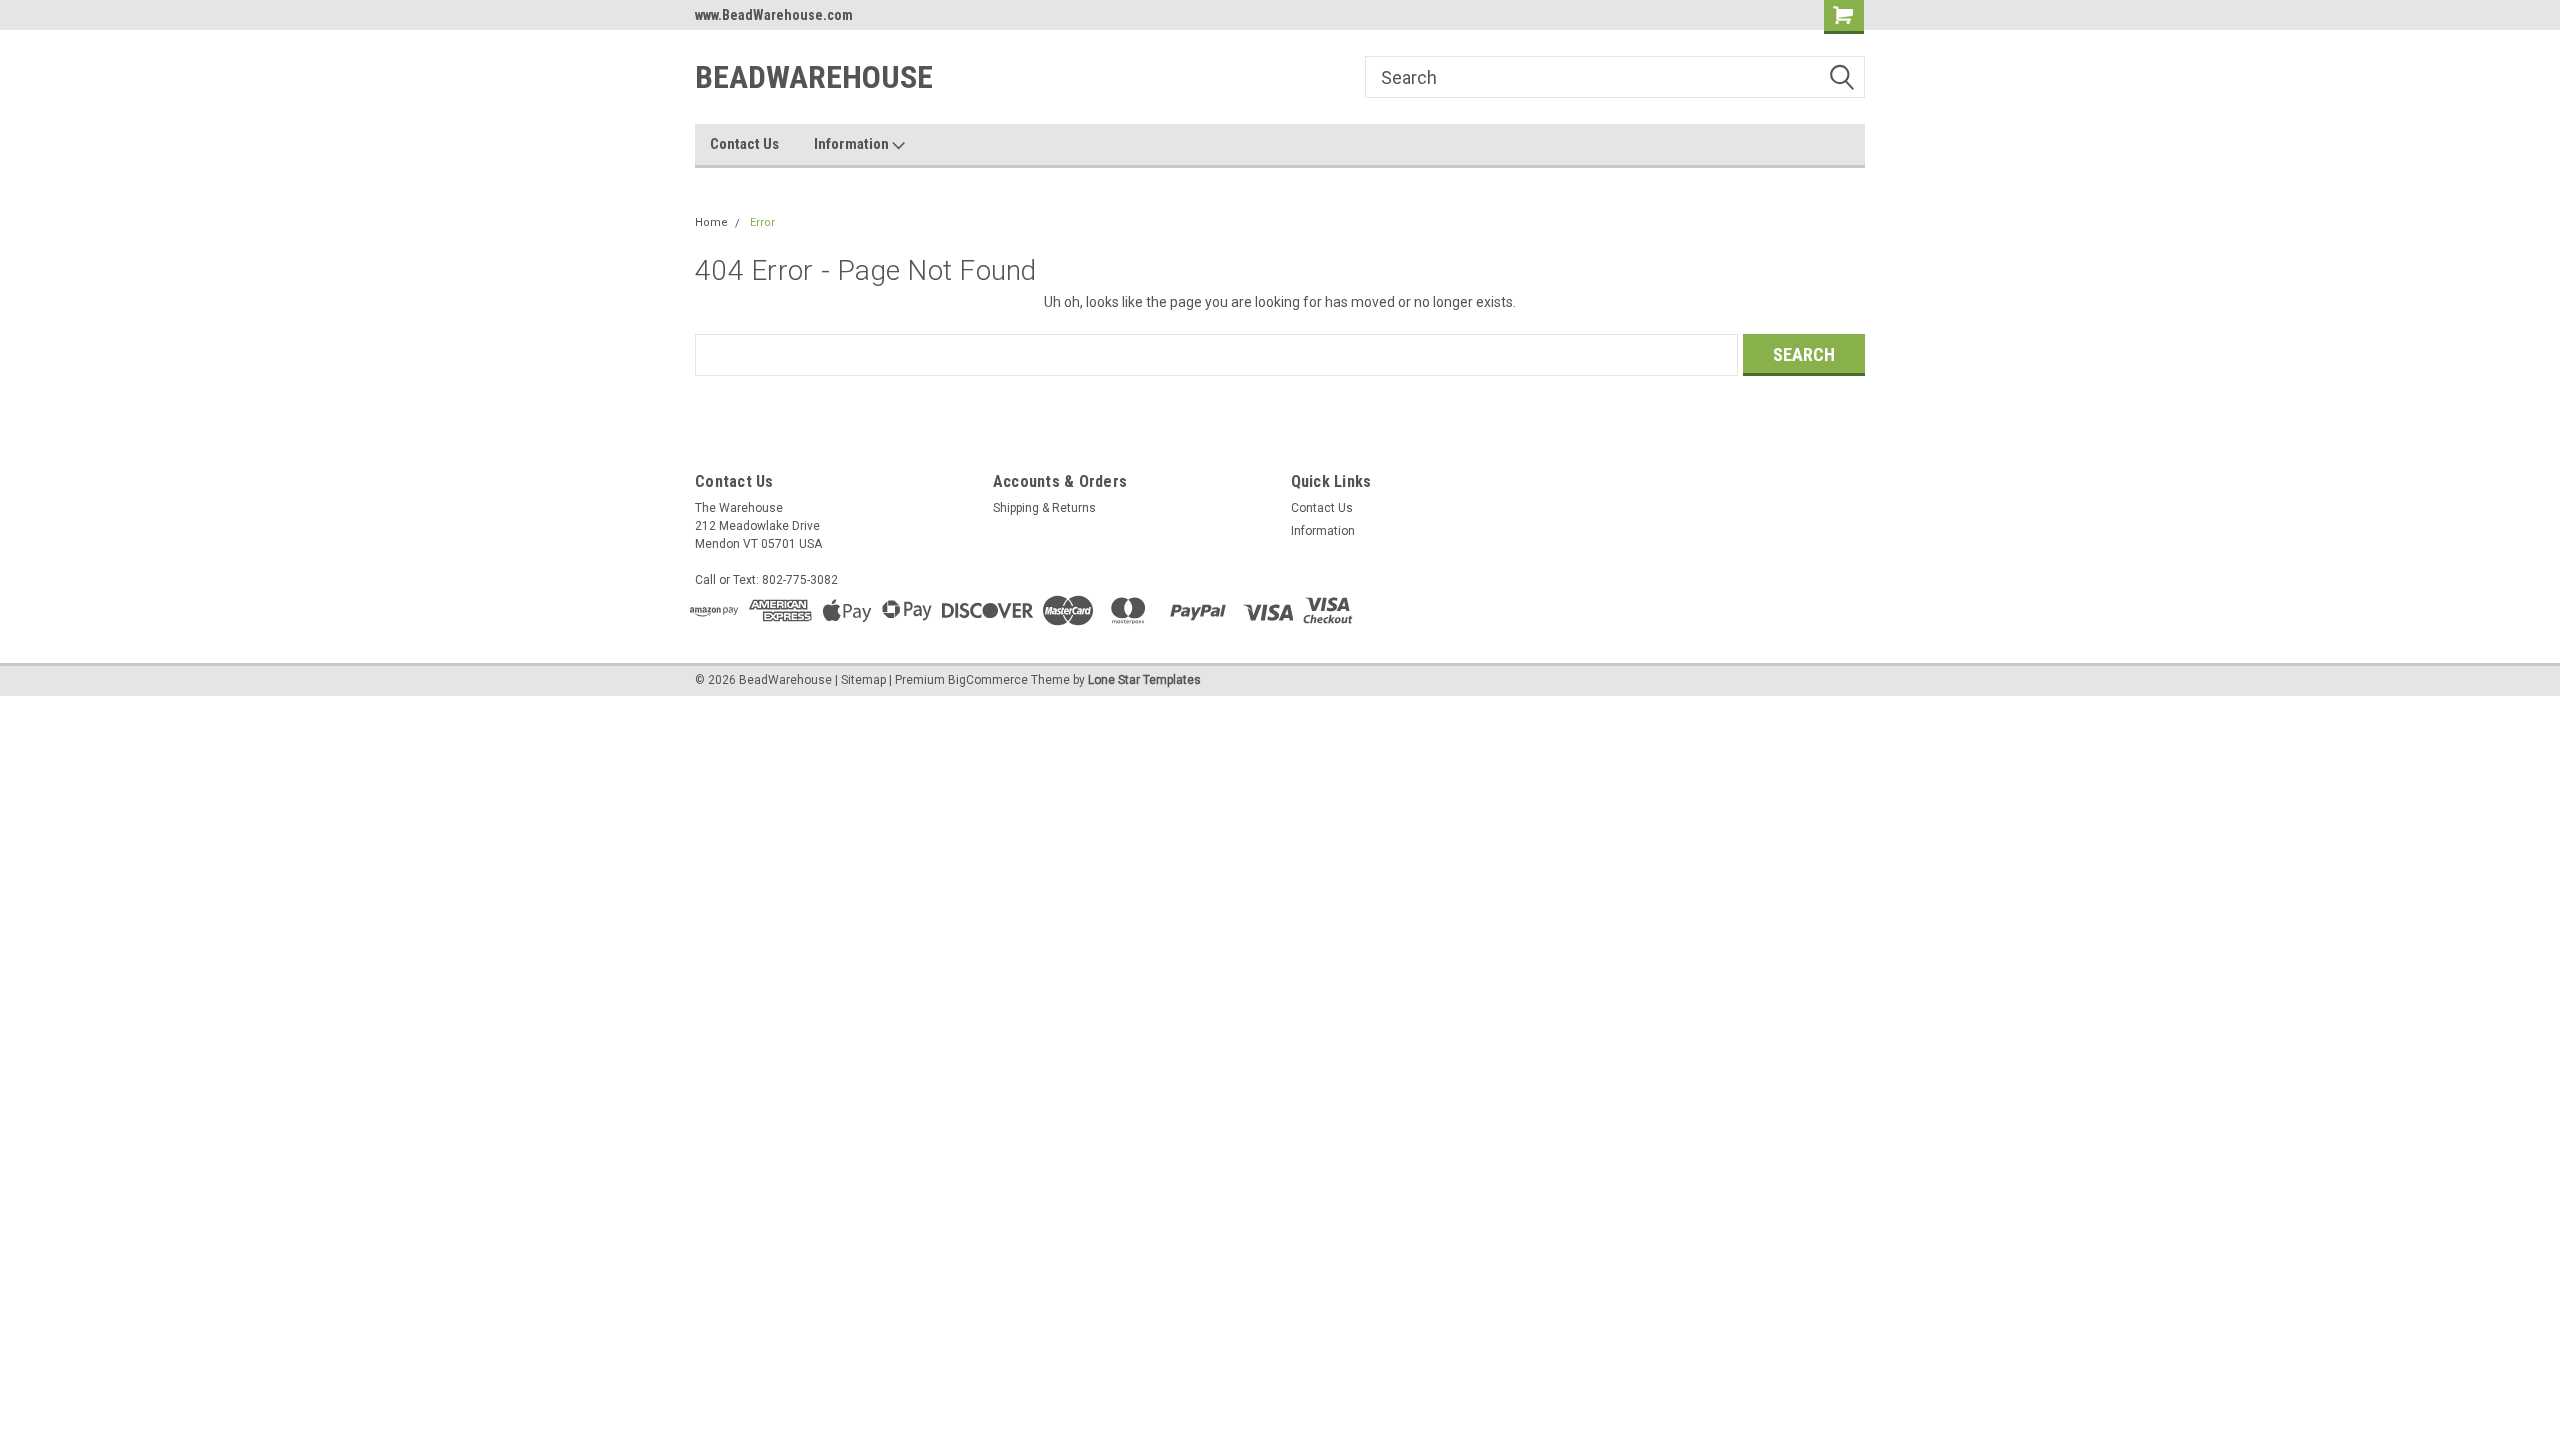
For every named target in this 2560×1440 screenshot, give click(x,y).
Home (711, 222)
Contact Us (744, 144)
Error (762, 222)
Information (853, 144)
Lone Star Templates (1144, 680)
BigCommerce (988, 680)
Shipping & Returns (1044, 508)
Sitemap (863, 680)
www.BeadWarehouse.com (774, 15)
